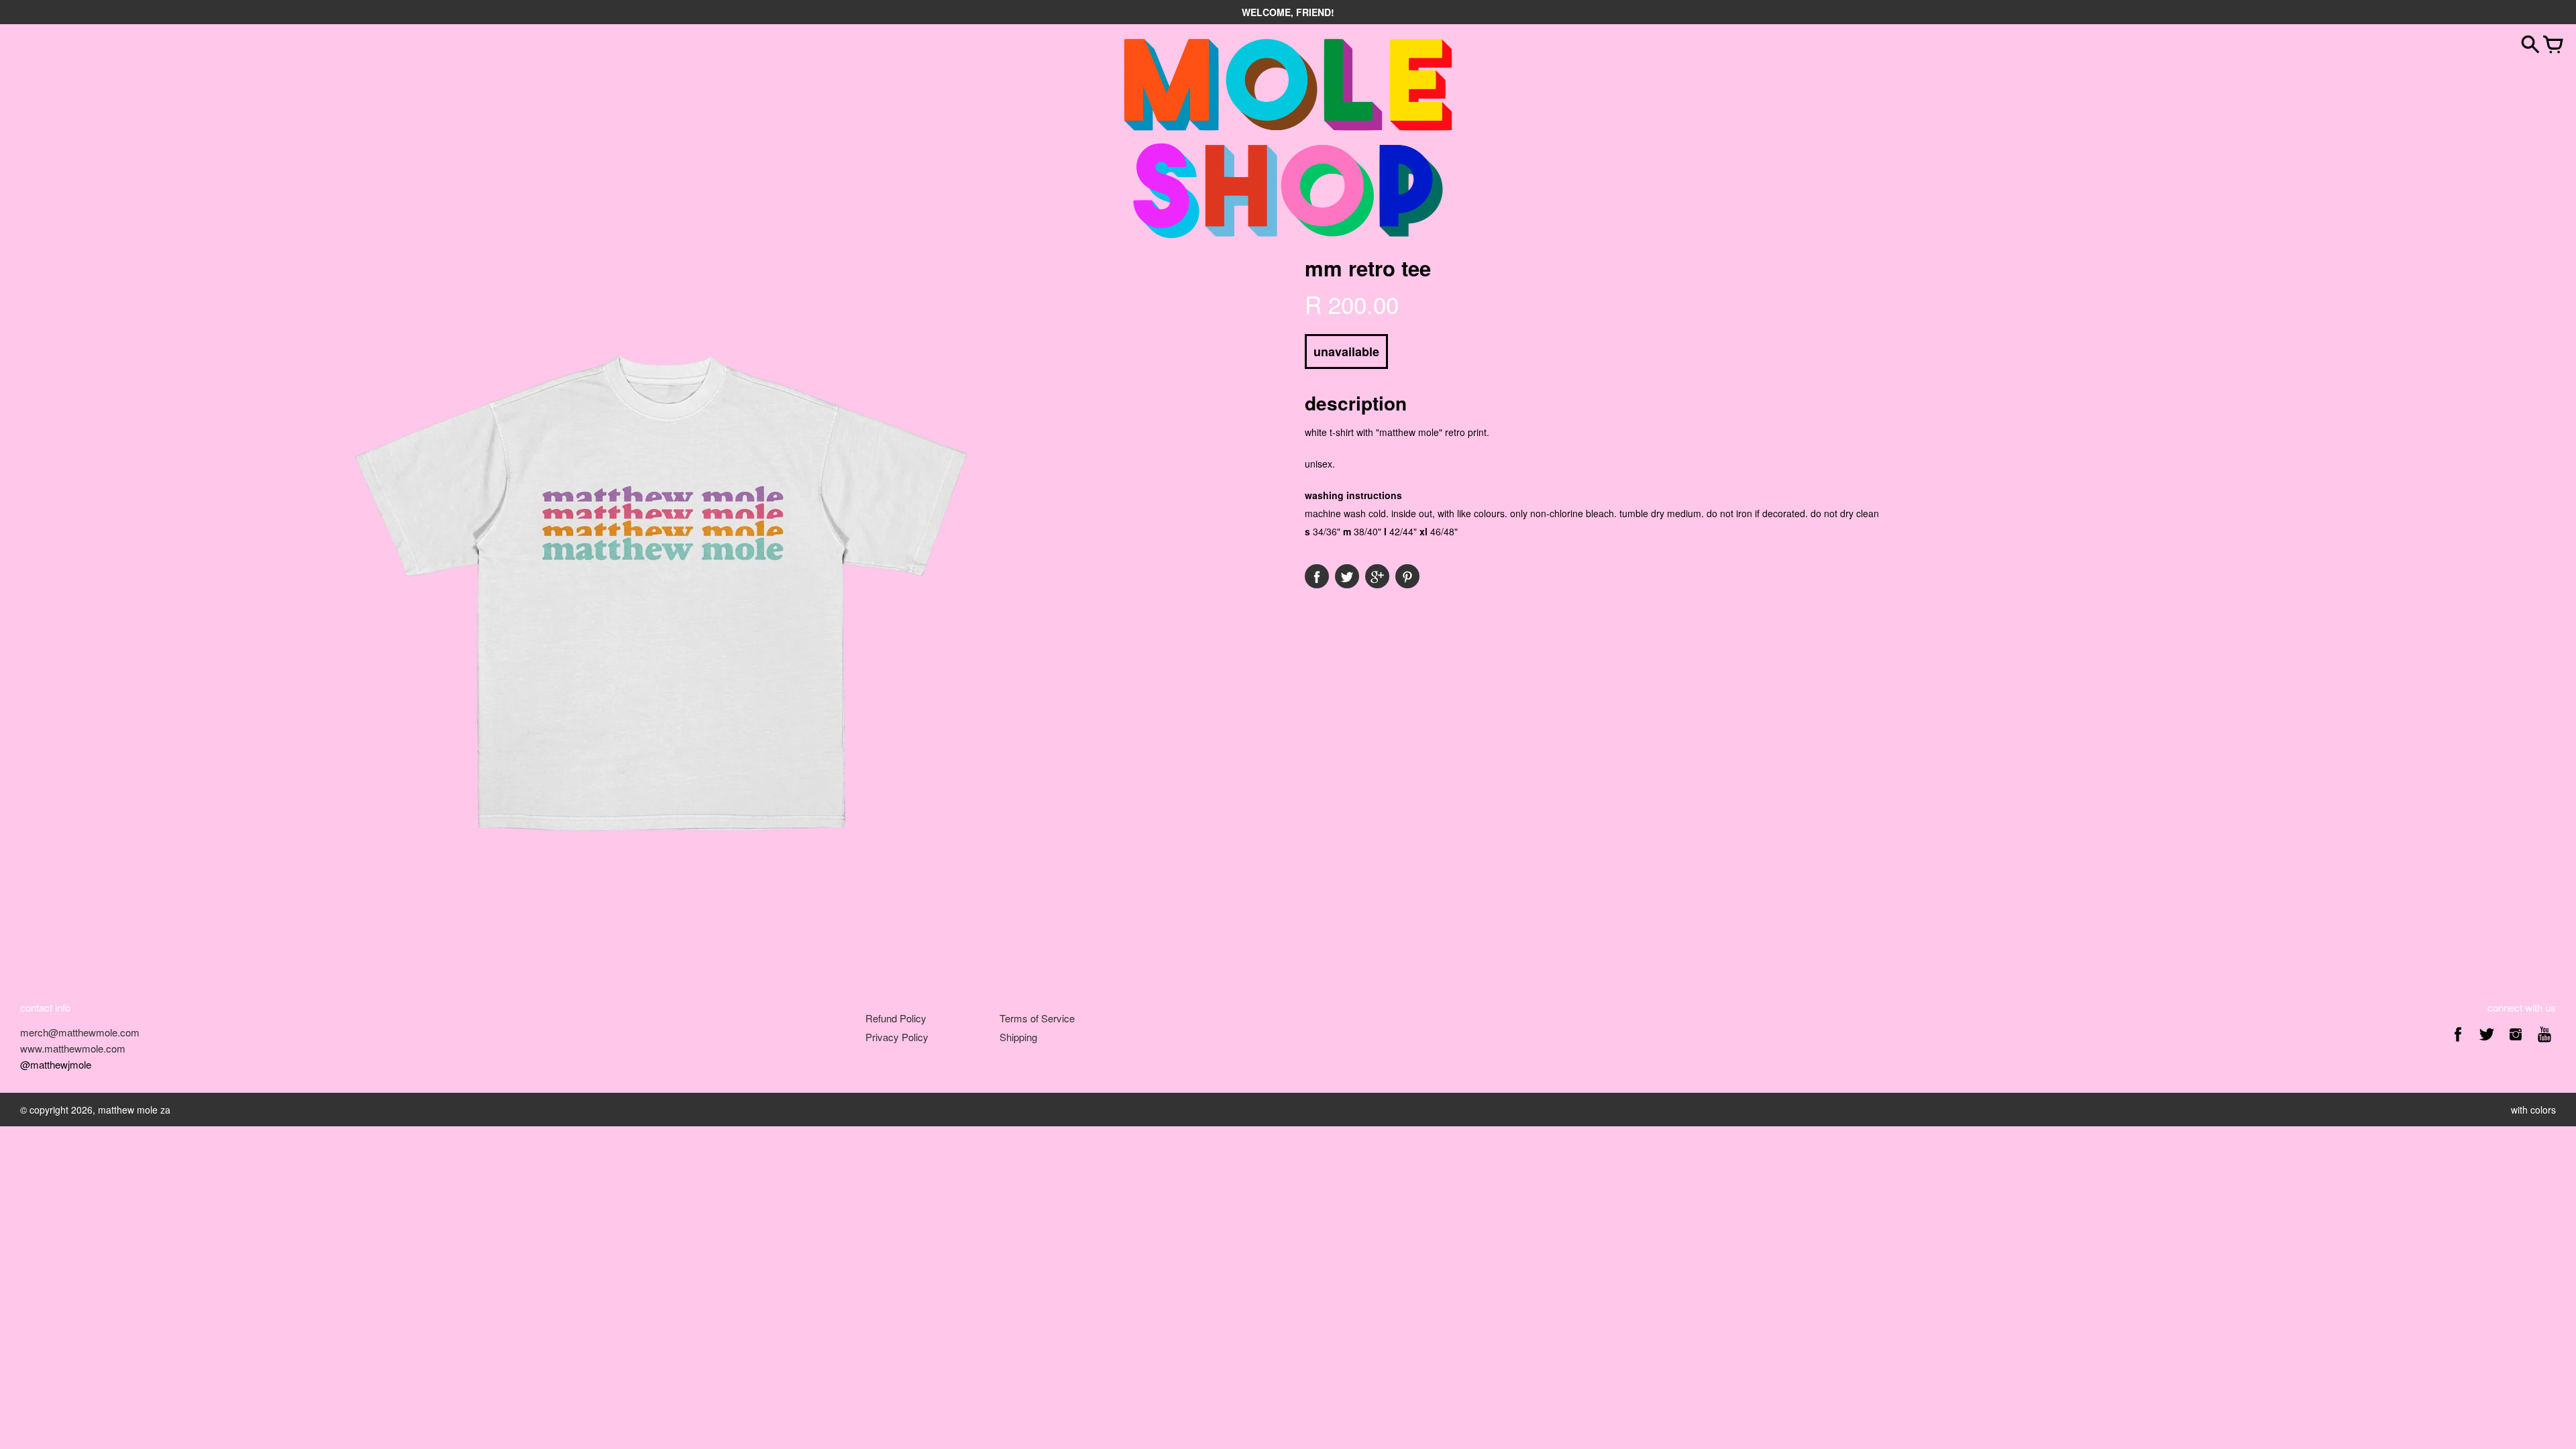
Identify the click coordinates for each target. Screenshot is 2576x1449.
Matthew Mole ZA (134, 1110)
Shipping (1018, 1037)
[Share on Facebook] (1317, 576)
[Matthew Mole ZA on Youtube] (2544, 1043)
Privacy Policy (897, 1037)
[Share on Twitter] (1347, 576)
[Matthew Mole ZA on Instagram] (2516, 1043)
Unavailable (1346, 352)
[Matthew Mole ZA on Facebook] (2458, 1043)
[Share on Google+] (1377, 576)
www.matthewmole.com (73, 1048)
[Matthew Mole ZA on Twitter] (2487, 1043)
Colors (2543, 1110)
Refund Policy (896, 1018)
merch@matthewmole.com (80, 1032)
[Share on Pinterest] (1407, 576)
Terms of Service (1037, 1018)
